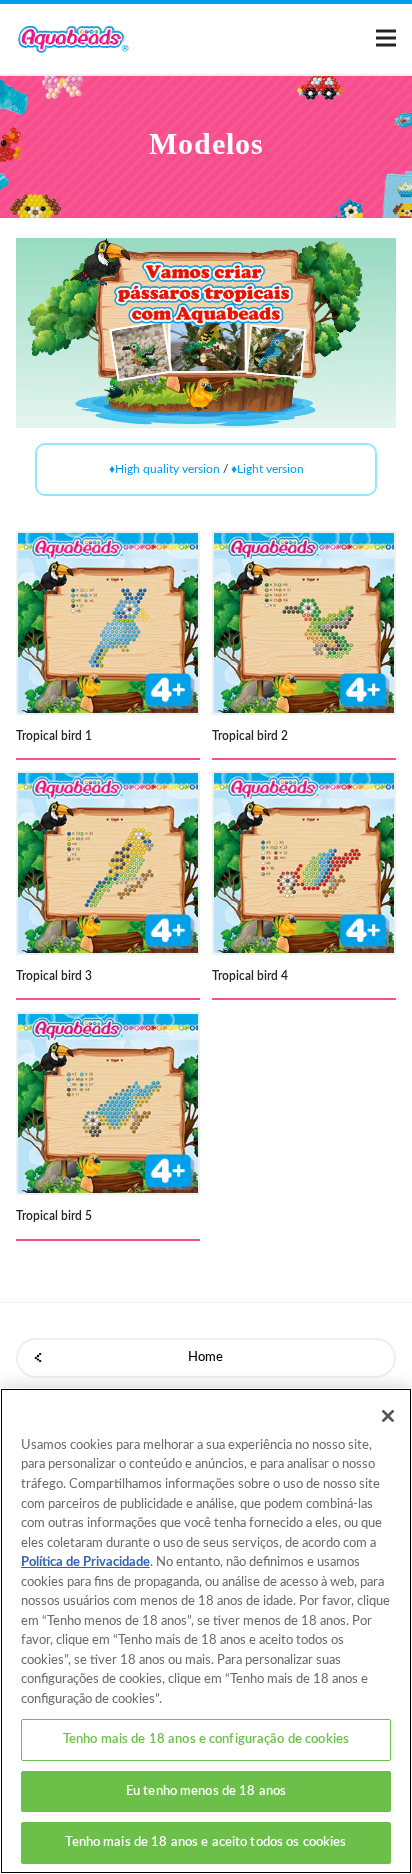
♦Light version (267, 469)
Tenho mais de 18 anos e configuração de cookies (206, 1739)
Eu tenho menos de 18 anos (206, 1791)
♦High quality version (164, 469)
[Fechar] (388, 1416)
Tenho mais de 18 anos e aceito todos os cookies (205, 1842)
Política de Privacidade (85, 1562)
